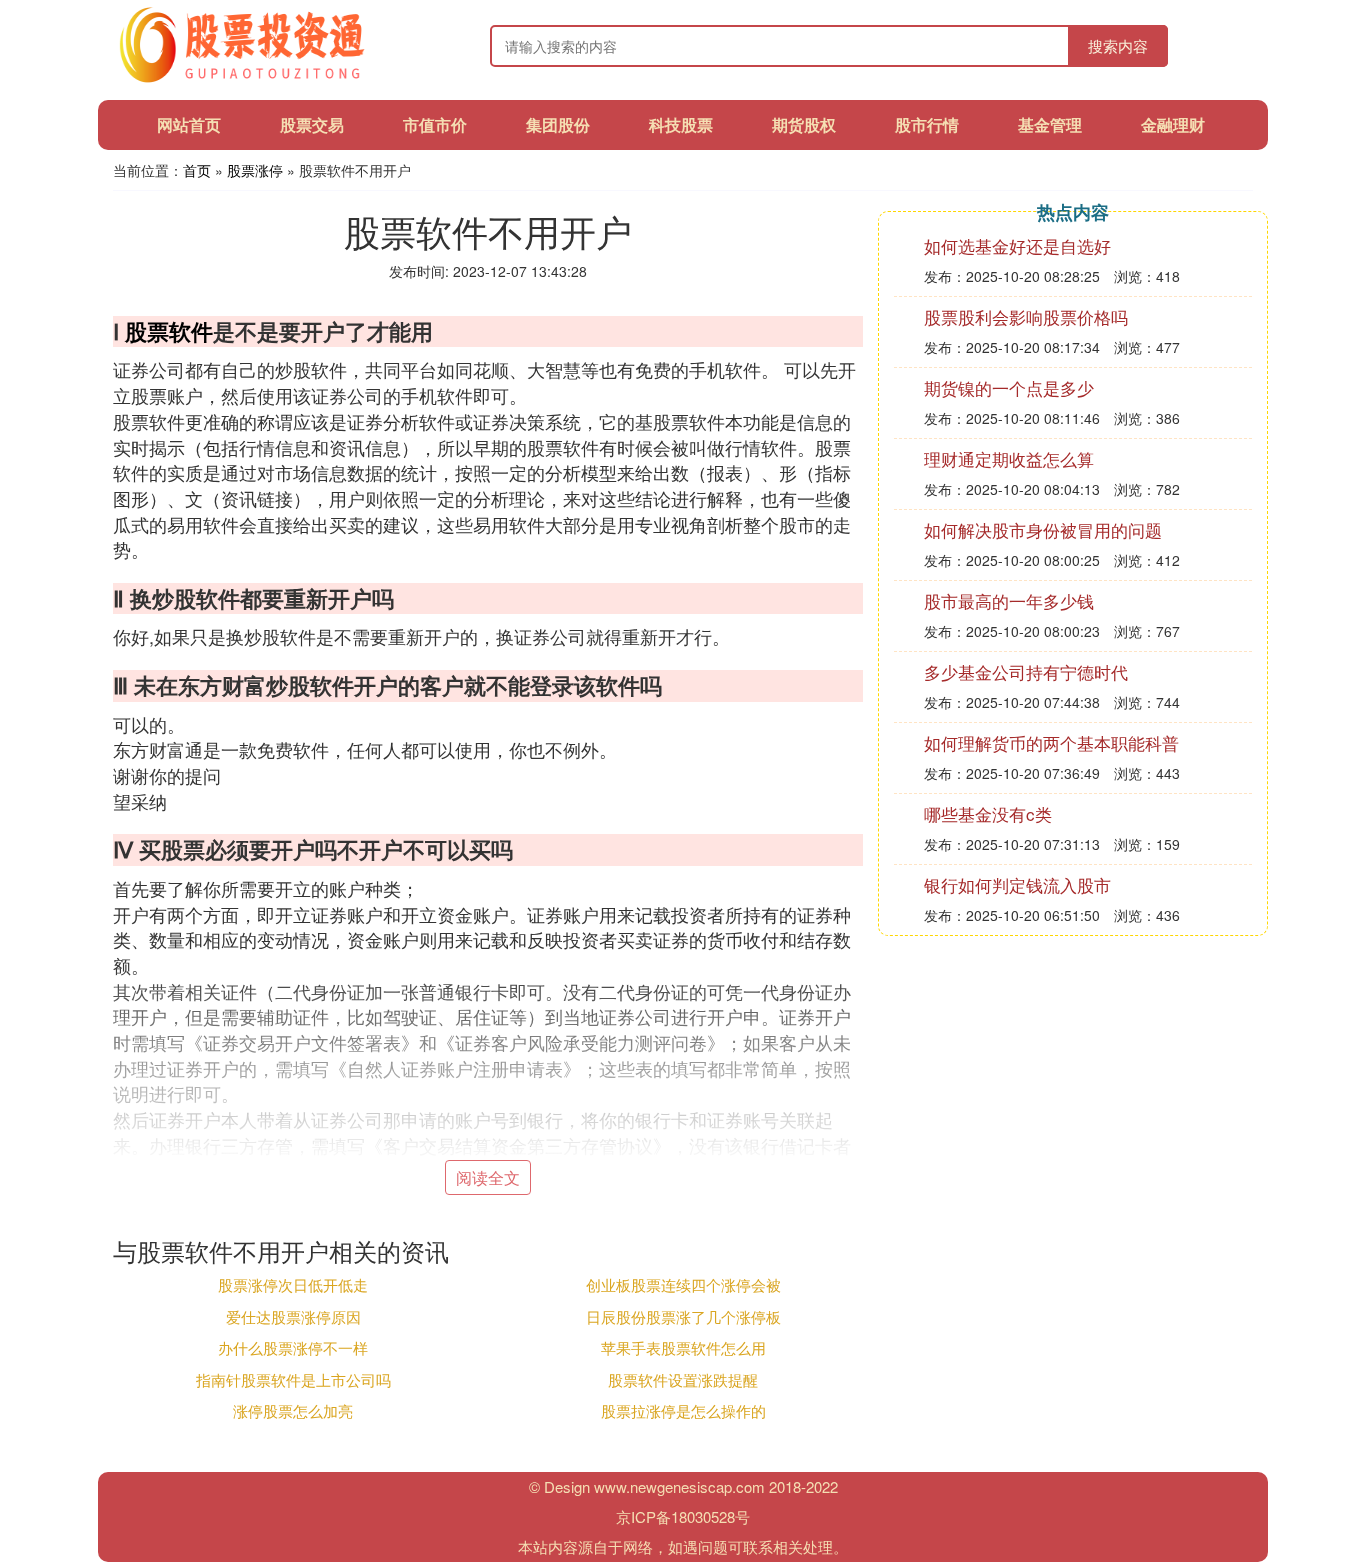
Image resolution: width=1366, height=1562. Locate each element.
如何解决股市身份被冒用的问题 (1043, 529)
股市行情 (927, 124)
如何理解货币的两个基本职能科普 (1051, 742)
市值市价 (435, 124)
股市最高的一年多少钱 (1009, 600)
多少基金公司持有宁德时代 (1026, 671)
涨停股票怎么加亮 (293, 1410)
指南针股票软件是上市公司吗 (293, 1379)
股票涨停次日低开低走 (293, 1284)
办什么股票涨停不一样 (293, 1347)
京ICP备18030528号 (683, 1516)
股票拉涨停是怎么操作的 (683, 1410)
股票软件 (169, 331)
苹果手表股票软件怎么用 (683, 1347)
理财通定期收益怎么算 (1009, 458)
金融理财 (1173, 124)
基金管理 (1050, 124)
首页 (197, 170)
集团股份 (558, 124)
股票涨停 (255, 170)
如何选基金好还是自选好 (1017, 245)
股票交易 (312, 124)
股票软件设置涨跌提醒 (683, 1379)
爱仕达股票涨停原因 (293, 1316)
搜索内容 (1118, 45)
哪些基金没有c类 (988, 813)
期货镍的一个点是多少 (1009, 387)
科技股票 (681, 124)
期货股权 (804, 124)
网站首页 (189, 124)
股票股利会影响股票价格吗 (1026, 316)
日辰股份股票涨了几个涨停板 (683, 1316)
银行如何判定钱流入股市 (1017, 884)
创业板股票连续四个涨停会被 (683, 1284)
